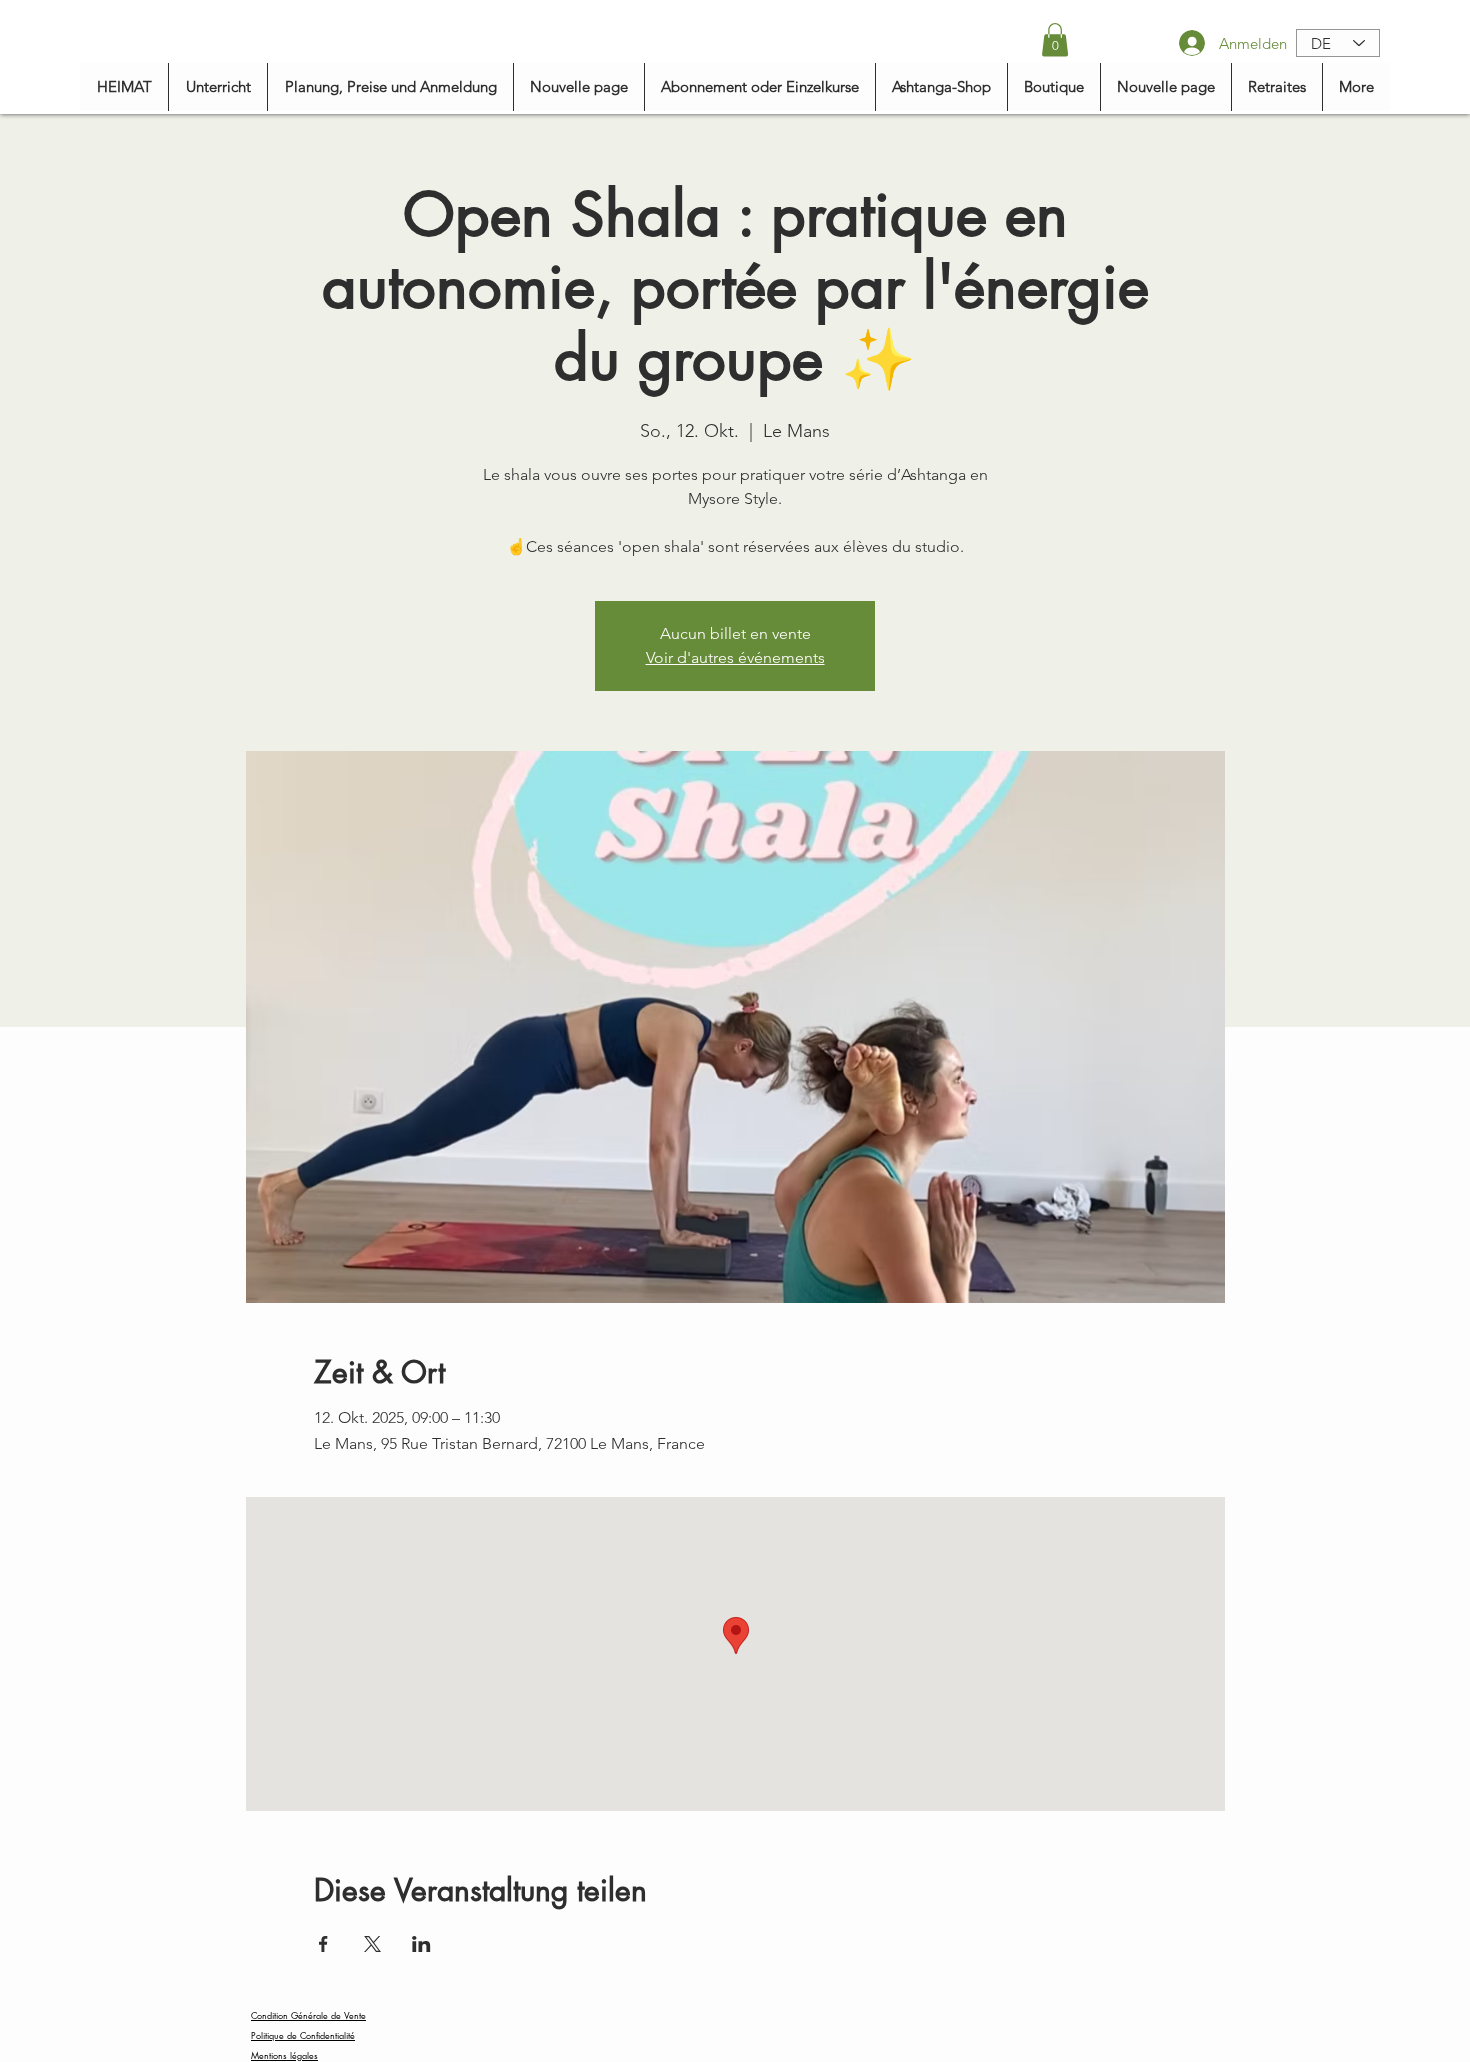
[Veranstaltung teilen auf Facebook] (323, 1944)
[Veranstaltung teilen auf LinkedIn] (421, 1944)
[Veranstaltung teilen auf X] (372, 1944)
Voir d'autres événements (735, 657)
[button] (1055, 39)
